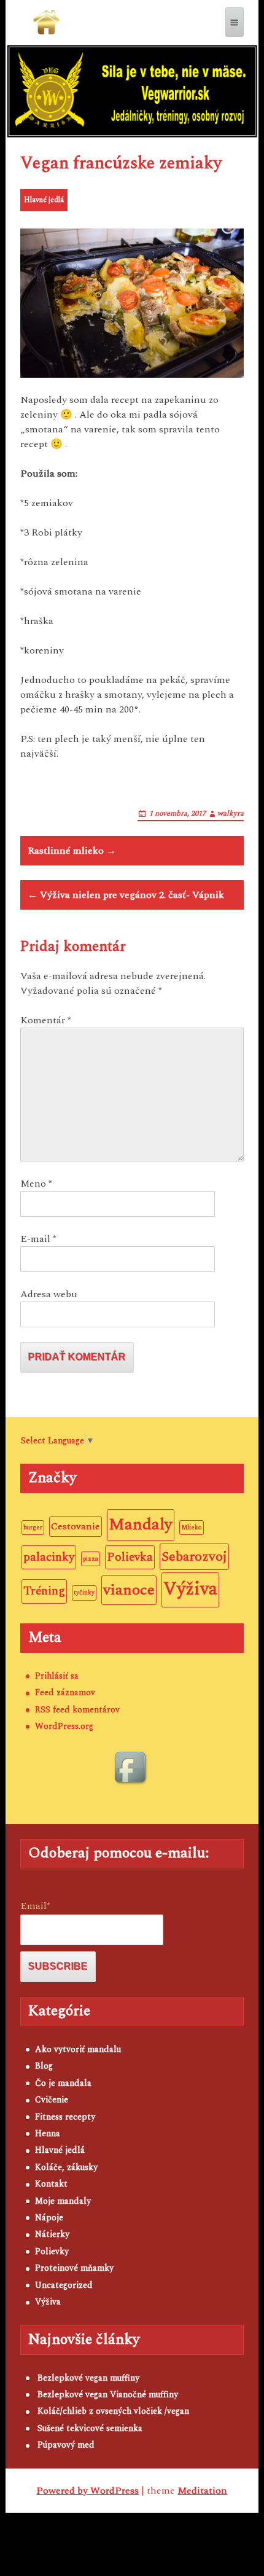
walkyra (231, 814)
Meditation (202, 2491)
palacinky (49, 1557)
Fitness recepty (65, 2117)
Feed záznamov (65, 1692)
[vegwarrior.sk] (46, 22)
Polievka (130, 1557)
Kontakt (51, 2184)
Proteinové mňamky (74, 2268)
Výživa (190, 1589)
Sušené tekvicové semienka (90, 2428)
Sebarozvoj (194, 1557)
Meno (36, 1184)
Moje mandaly (63, 2201)
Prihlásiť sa (57, 1676)
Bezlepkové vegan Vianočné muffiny (108, 2395)
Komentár (46, 1020)
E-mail (38, 1239)
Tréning (44, 1591)
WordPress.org (64, 1726)
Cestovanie (76, 1526)
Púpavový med (66, 2445)
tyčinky (84, 1593)
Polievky (52, 2251)
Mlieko (192, 1528)
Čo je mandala (63, 2083)
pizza (91, 1559)
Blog (44, 2066)
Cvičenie (52, 2100)
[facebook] (132, 1769)
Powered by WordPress (87, 2491)
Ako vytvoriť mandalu (78, 2049)
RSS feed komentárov (77, 1710)
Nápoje (49, 2218)
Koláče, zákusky (66, 2167)
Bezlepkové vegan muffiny (88, 2378)
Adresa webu (49, 1294)
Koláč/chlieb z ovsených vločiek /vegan (113, 2411)
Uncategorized (64, 2285)
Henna (48, 2133)
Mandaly (141, 1524)
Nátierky (52, 2234)
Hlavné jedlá (44, 200)
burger (33, 1528)
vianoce (129, 1590)
